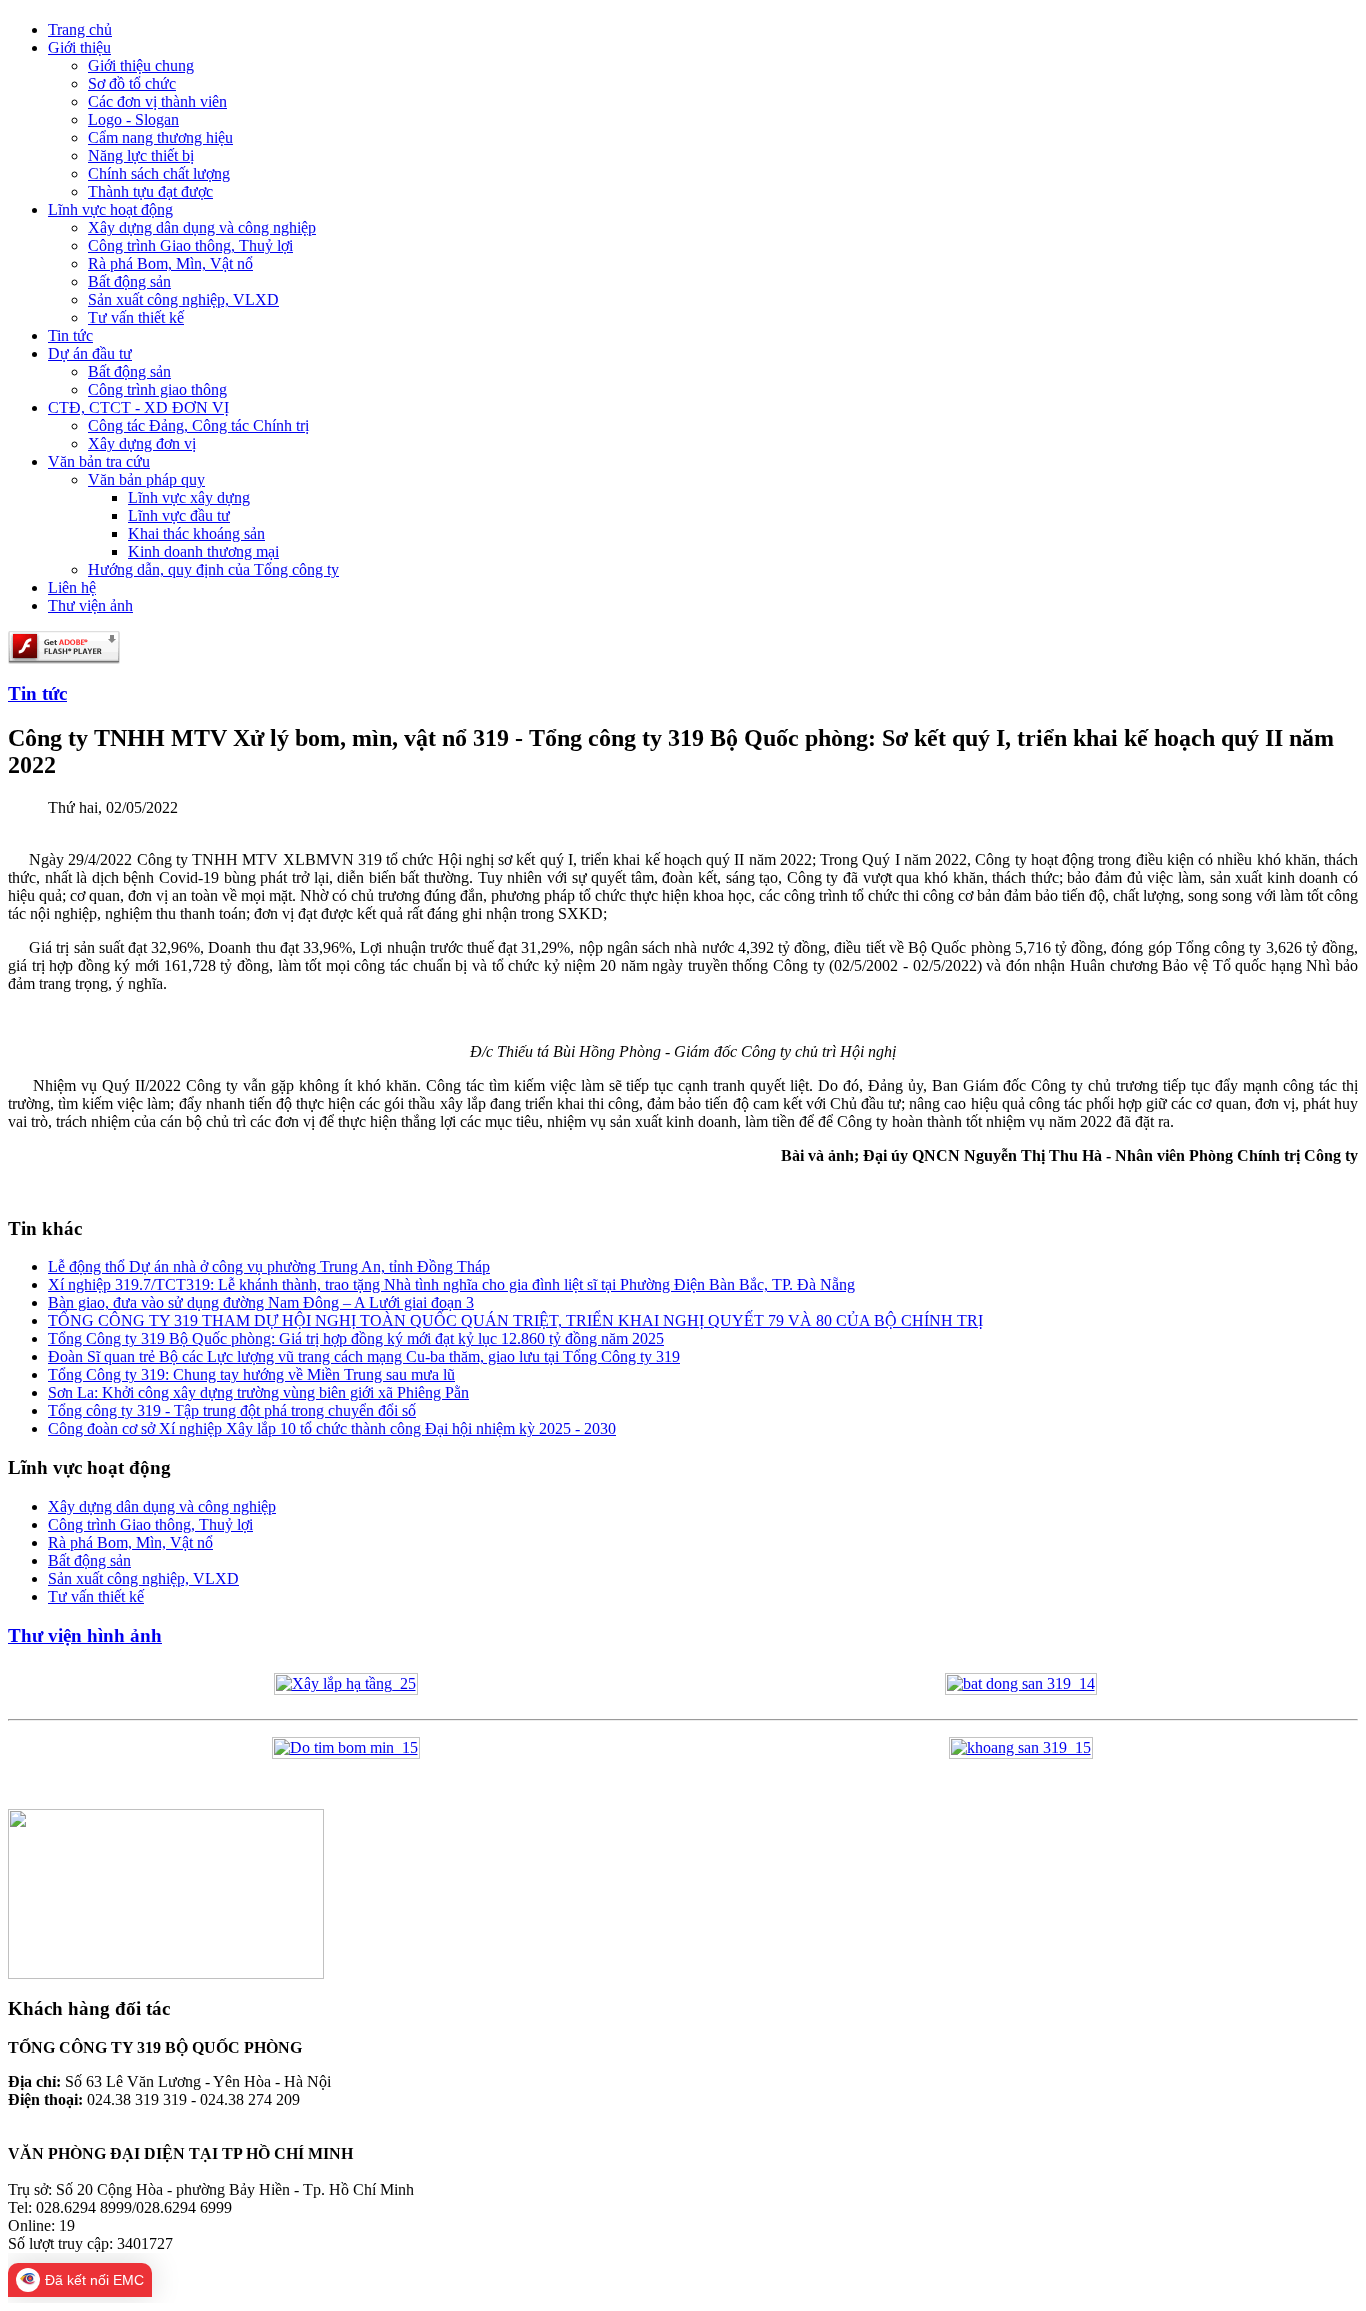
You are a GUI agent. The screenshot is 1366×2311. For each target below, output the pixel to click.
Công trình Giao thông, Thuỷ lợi (190, 245)
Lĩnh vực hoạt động (110, 209)
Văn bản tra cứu (99, 461)
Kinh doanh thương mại (203, 551)
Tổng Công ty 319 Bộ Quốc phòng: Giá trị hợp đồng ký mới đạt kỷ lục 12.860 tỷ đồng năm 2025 (356, 1338)
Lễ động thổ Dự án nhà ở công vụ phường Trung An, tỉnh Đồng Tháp (269, 1266)
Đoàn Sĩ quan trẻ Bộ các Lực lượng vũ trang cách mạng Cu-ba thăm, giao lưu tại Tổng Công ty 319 (364, 1356)
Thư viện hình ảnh (85, 1635)
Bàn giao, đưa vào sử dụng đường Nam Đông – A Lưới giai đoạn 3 (261, 1302)
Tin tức (70, 335)
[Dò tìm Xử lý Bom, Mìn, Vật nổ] (346, 1747)
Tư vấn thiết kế (136, 317)
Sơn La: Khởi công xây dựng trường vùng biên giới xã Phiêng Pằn (258, 1392)
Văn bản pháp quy (146, 479)
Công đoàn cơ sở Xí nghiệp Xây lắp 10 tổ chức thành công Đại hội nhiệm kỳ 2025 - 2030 (332, 1428)
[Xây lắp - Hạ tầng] (346, 1683)
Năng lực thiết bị (141, 155)
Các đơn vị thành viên (157, 101)
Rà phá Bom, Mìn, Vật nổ (170, 263)
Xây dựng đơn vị (142, 443)
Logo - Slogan (133, 119)
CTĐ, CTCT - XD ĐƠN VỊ (138, 407)
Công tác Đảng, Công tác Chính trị (198, 425)
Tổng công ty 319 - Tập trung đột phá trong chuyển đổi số (232, 1410)
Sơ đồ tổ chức (132, 83)
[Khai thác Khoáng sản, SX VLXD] (1021, 1747)
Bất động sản (129, 281)
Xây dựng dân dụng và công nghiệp (202, 227)
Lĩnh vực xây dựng (189, 497)
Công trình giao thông (157, 389)
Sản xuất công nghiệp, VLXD (183, 299)
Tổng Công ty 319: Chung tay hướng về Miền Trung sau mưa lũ (251, 1374)
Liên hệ (72, 587)
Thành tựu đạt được (150, 191)
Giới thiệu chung (141, 65)
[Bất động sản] (1021, 1683)
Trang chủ (80, 29)
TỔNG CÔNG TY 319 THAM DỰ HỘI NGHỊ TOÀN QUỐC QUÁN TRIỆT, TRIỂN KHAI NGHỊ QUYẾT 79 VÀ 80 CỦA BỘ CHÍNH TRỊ (515, 1320)
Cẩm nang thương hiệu (160, 137)
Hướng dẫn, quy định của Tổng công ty (213, 569)
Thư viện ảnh (90, 605)
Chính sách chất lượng (159, 173)
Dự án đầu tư (90, 353)
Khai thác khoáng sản (196, 533)
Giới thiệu (79, 47)
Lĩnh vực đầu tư (179, 515)
